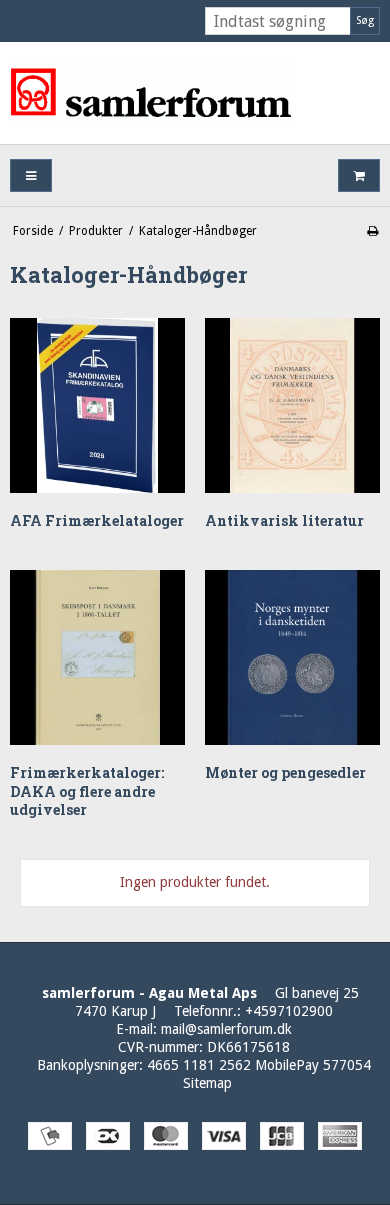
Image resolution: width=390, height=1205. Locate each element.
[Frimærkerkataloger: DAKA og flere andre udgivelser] (97, 657)
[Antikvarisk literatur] (292, 405)
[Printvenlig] (372, 231)
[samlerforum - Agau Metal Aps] (195, 93)
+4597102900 (289, 1011)
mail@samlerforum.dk (226, 1029)
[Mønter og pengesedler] (292, 657)
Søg (365, 20)
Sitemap (207, 1083)
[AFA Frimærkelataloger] (97, 405)
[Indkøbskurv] (359, 175)
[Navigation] (31, 175)
